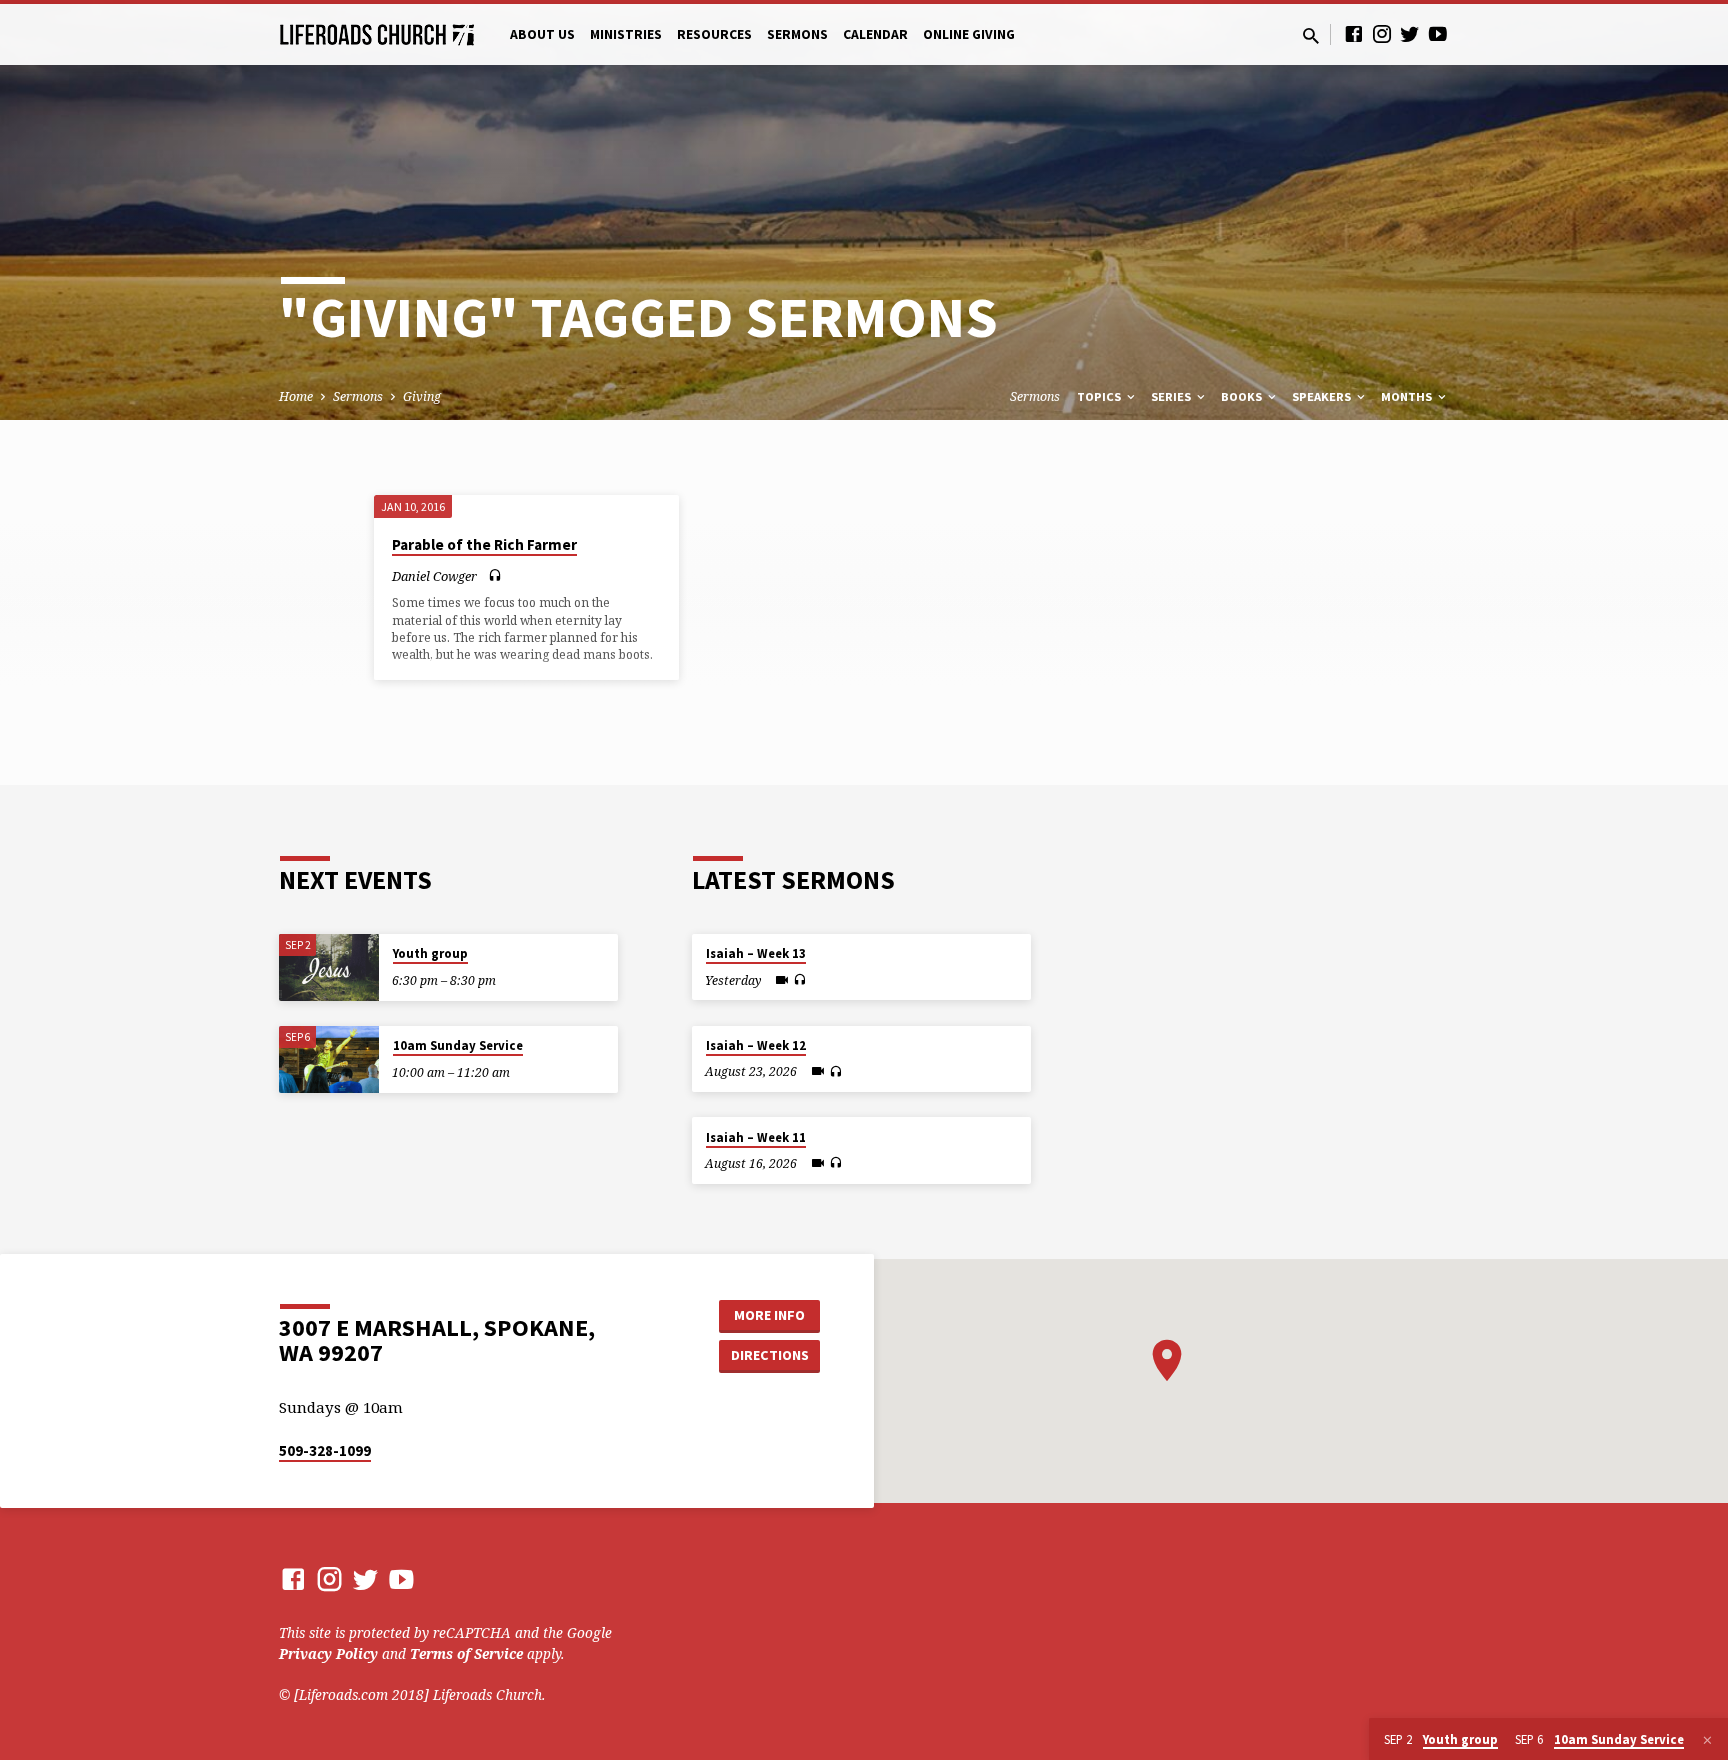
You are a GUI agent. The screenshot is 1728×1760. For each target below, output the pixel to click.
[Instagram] (1382, 33)
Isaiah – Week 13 (756, 953)
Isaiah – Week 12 (756, 1045)
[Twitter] (1410, 33)
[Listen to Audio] (495, 575)
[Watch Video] (782, 980)
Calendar (875, 34)
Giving (422, 396)
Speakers (1323, 396)
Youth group (430, 953)
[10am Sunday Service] (329, 1059)
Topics (1100, 396)
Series (1172, 396)
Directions (770, 1355)
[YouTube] (1438, 33)
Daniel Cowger (434, 576)
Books (1243, 396)
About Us (542, 34)
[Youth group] (329, 967)
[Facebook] (1354, 33)
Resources (714, 34)
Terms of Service (466, 1653)
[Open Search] (1311, 35)
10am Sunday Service (458, 1045)
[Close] (1707, 1740)
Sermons (797, 34)
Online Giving (969, 34)
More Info (769, 1315)
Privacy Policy (328, 1653)
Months (1408, 396)
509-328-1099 (325, 1450)
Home (296, 396)
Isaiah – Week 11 (756, 1137)
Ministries (626, 34)
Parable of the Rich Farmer (484, 544)
